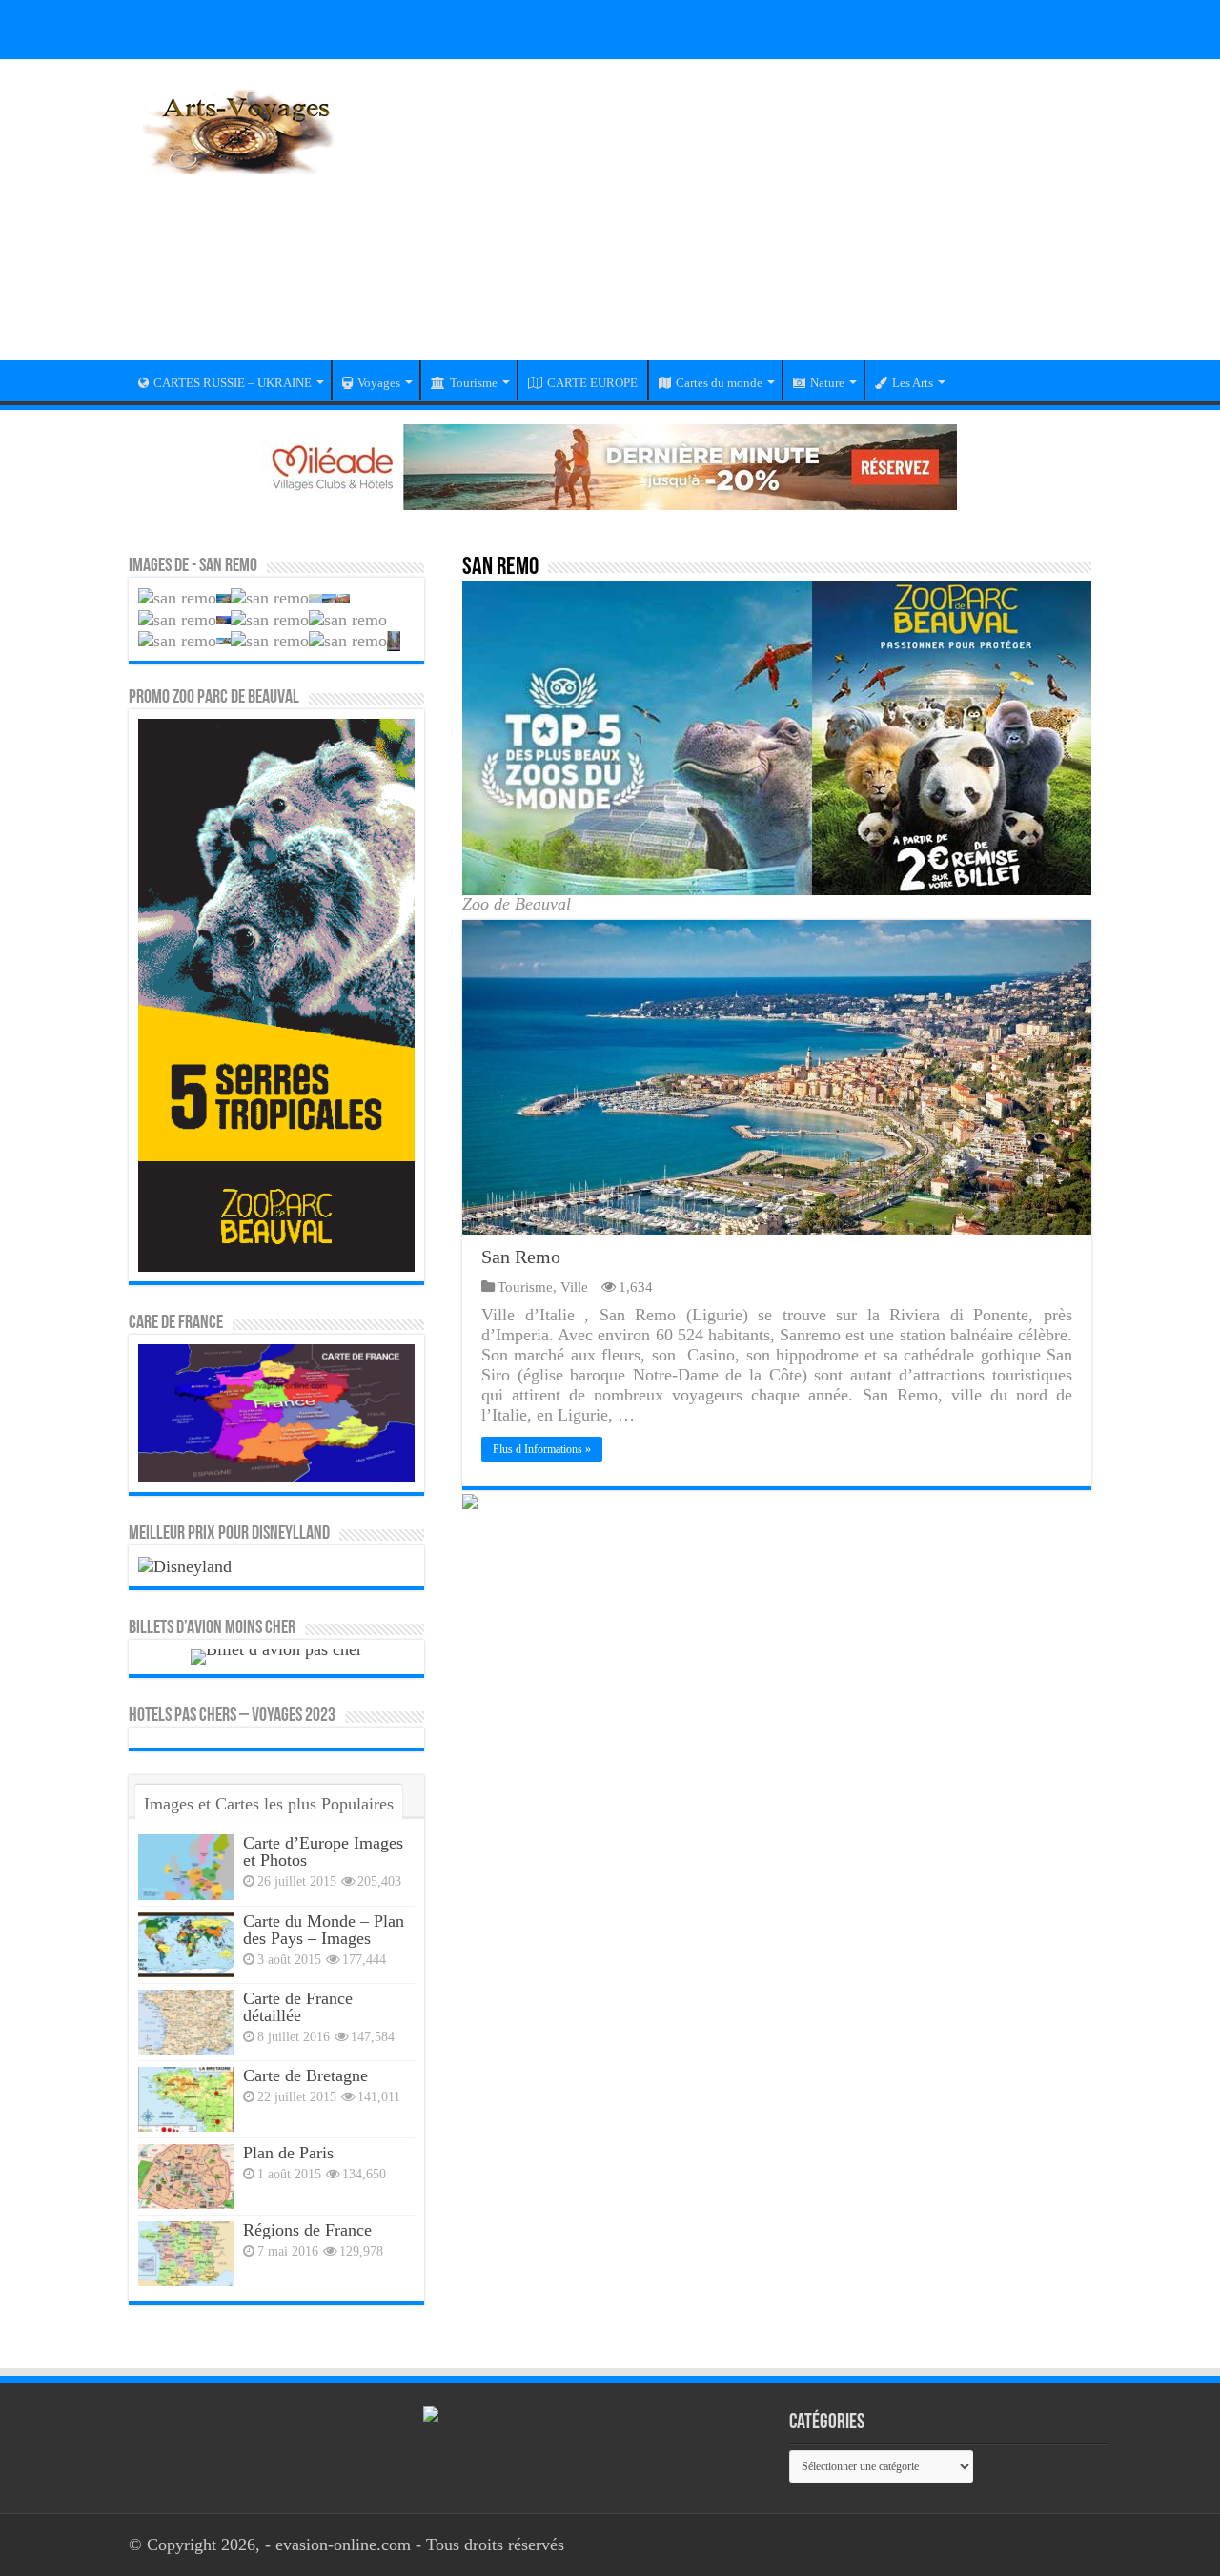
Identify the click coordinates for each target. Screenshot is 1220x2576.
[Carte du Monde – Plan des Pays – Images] (186, 1945)
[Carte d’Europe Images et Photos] (186, 1867)
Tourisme (474, 383)
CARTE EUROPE (592, 383)
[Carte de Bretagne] (186, 2099)
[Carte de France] (276, 1412)
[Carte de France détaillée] (186, 2022)
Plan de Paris (288, 2153)
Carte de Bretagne (305, 2075)
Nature (827, 383)
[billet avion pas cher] (276, 1655)
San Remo (521, 1257)
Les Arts (913, 383)
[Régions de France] (186, 2254)
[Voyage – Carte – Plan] (238, 129)
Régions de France (307, 2230)
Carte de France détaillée (298, 2007)
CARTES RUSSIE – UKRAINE (233, 383)
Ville (574, 1287)
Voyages (379, 383)
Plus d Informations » (542, 1449)
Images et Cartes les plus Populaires (269, 1804)
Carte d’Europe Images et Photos (323, 1851)
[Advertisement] (730, 222)
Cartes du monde (719, 383)
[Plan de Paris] (186, 2177)
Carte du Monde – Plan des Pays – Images (324, 1930)
